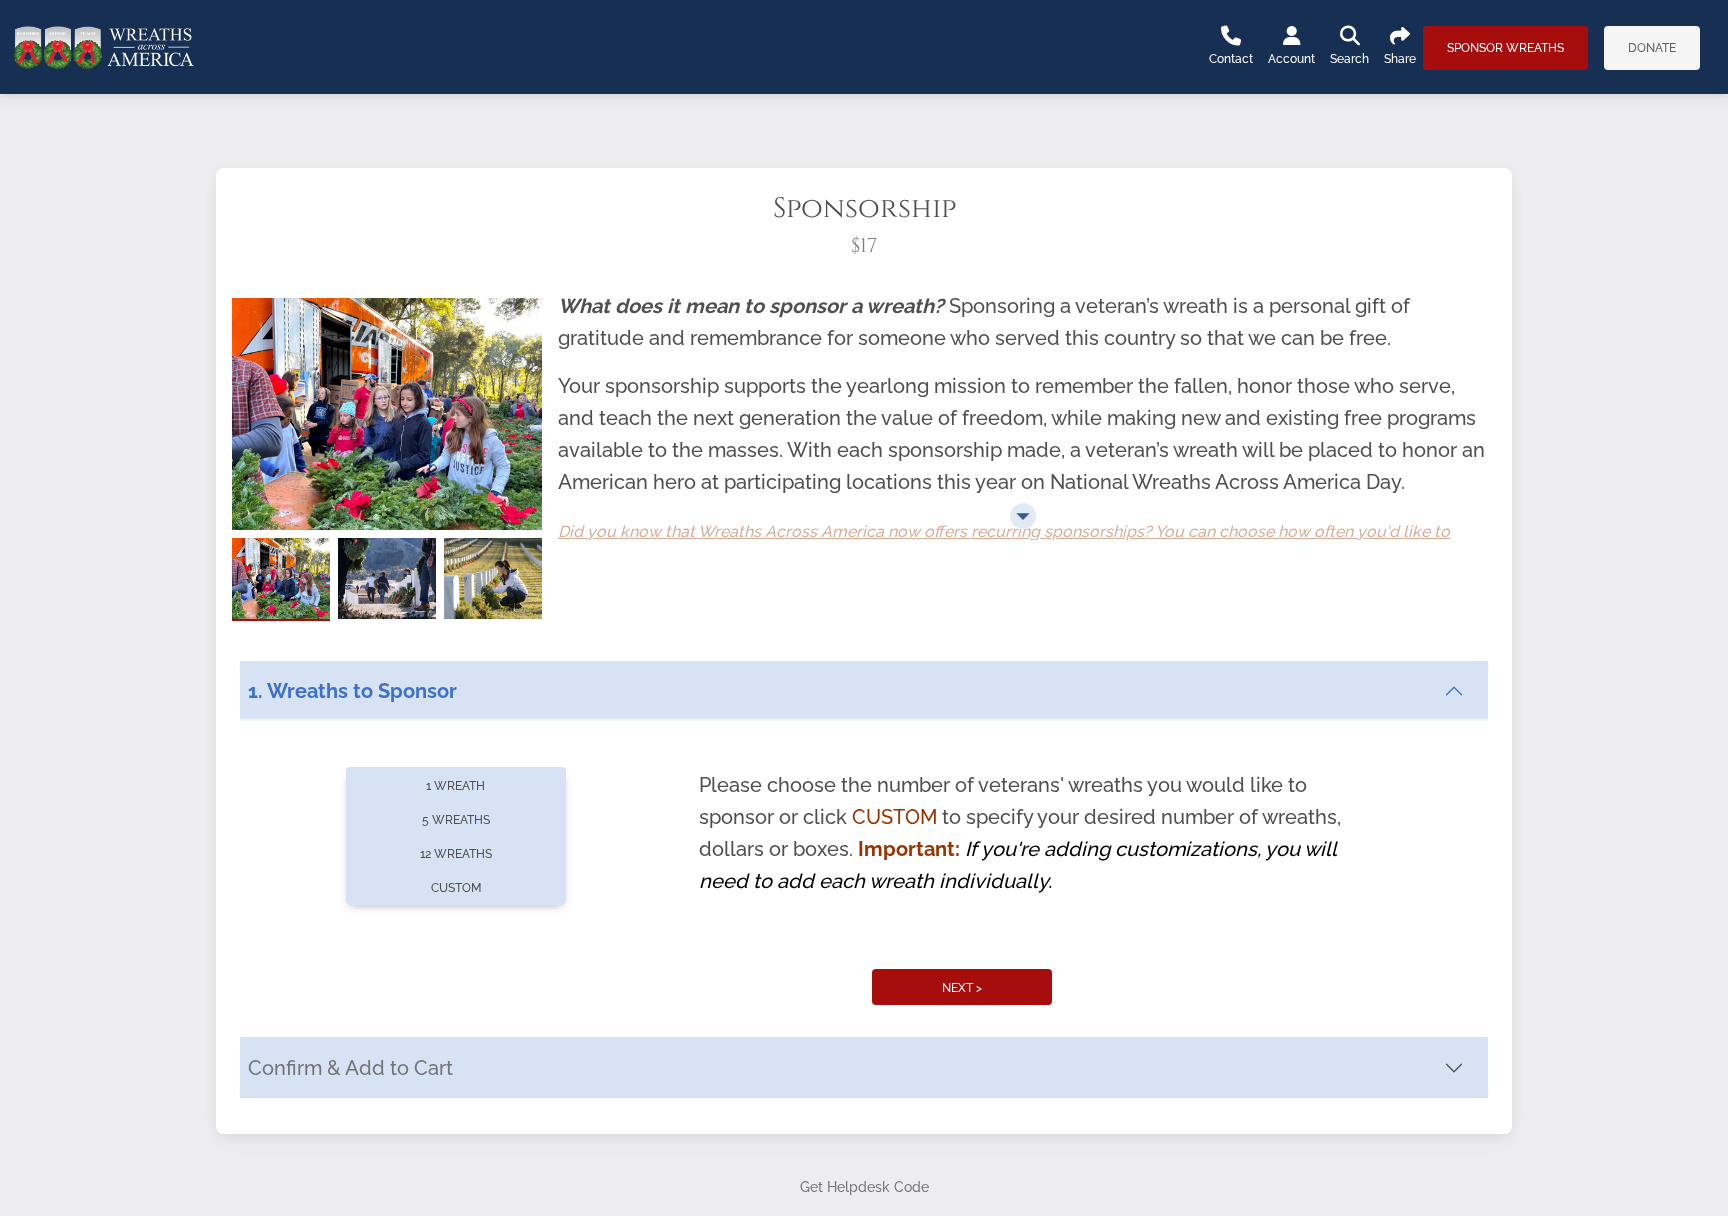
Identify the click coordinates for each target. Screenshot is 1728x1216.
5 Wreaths (456, 820)
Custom (456, 888)
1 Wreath (455, 786)
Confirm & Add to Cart (350, 1068)
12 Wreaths (456, 854)
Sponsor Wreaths (1505, 48)
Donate (1652, 48)
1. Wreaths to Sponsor (352, 691)
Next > (962, 988)
